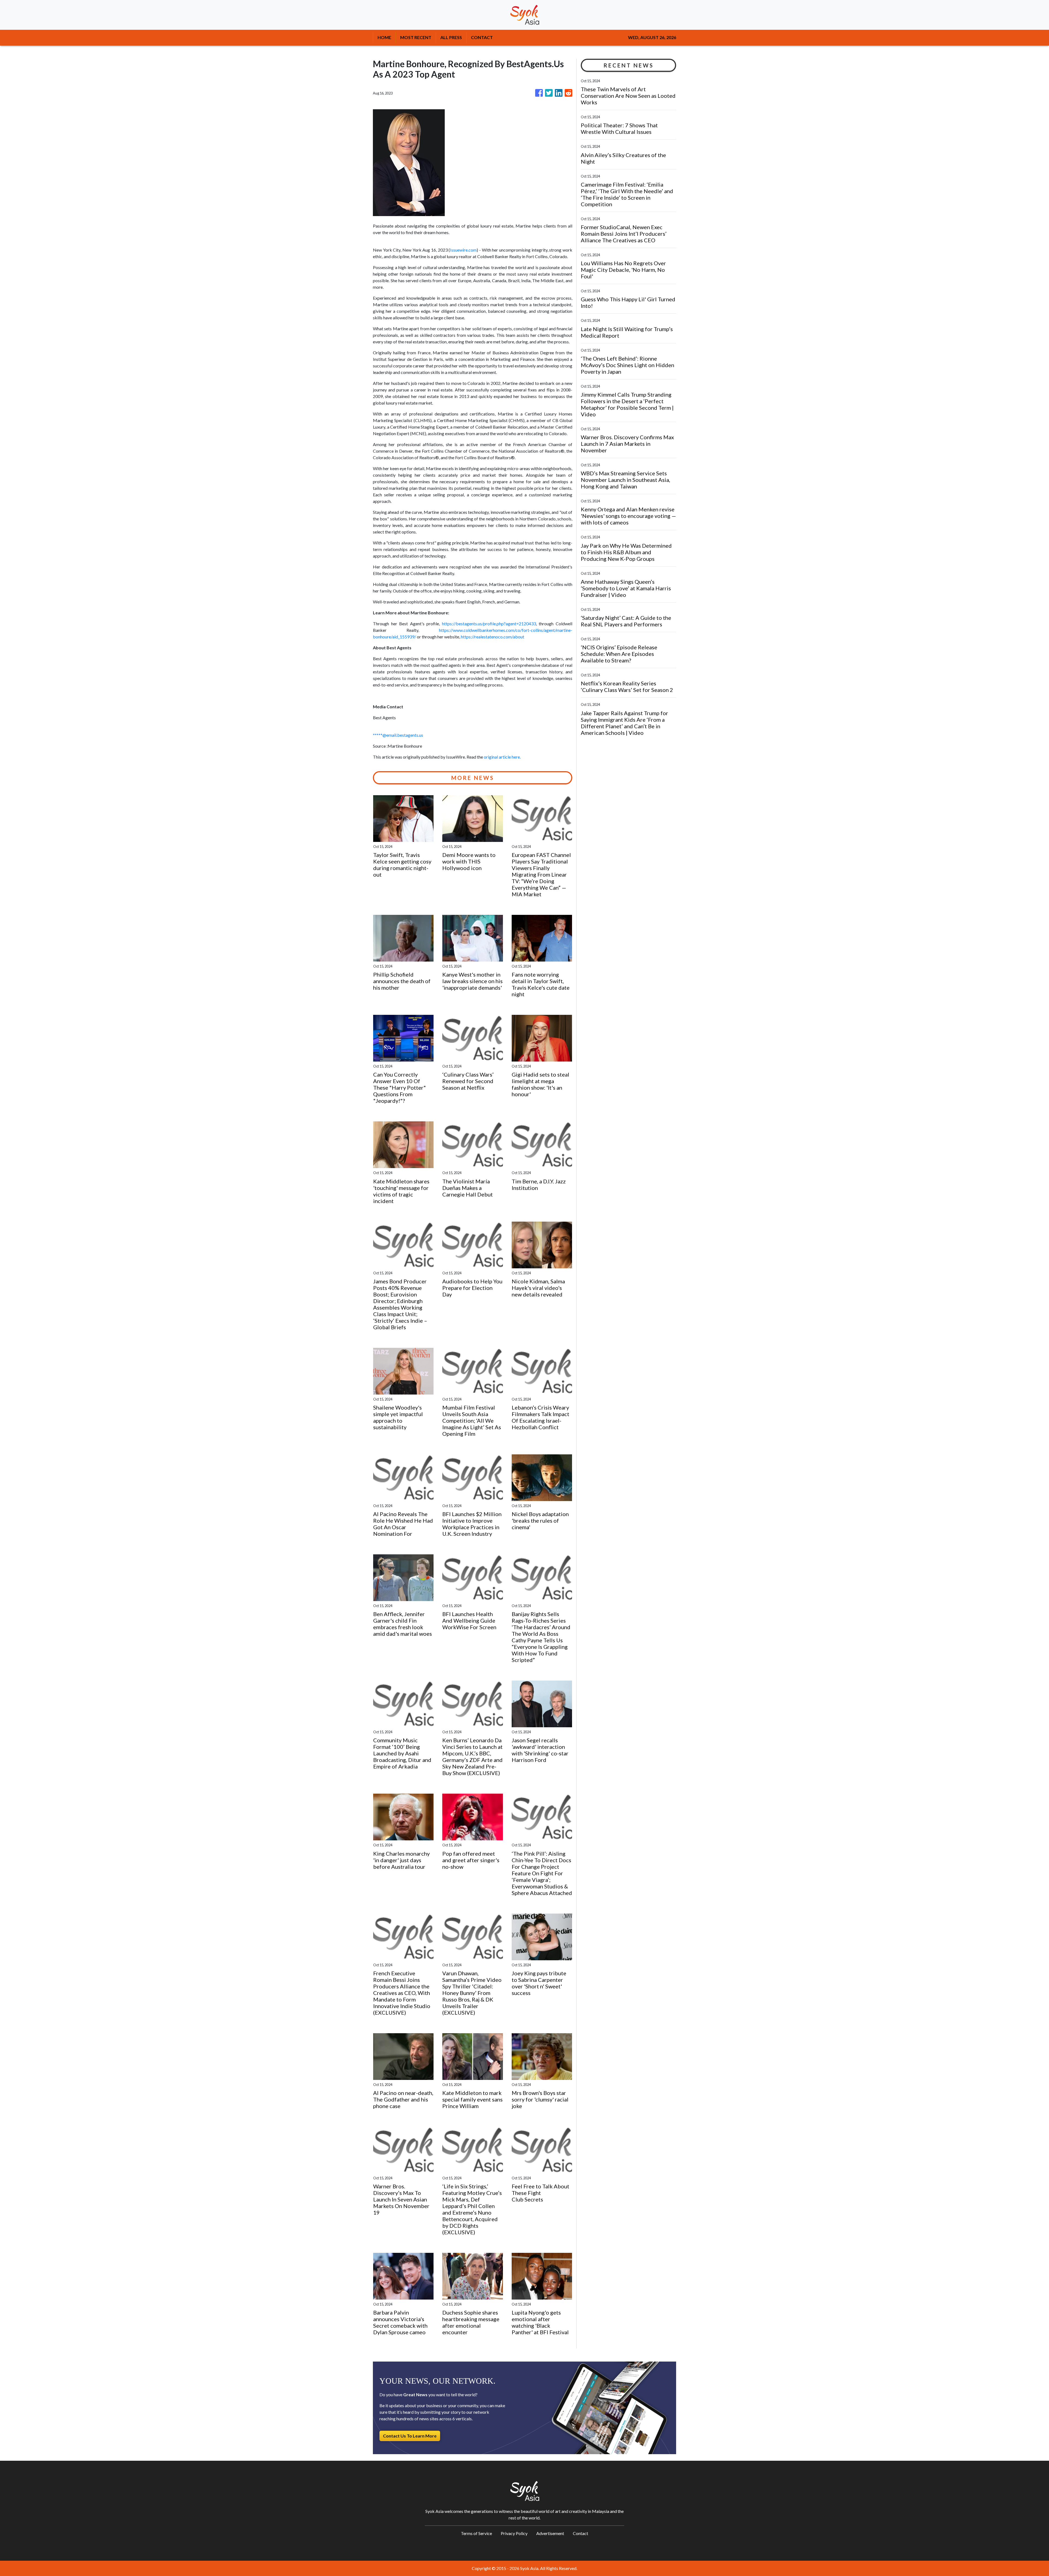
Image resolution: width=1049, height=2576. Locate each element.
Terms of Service (476, 2533)
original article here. (502, 757)
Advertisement (550, 2533)
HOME (384, 37)
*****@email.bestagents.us (398, 735)
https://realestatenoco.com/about (493, 637)
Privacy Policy (514, 2533)
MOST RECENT (416, 37)
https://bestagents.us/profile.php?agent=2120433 (489, 624)
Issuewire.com (463, 250)
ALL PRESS (451, 37)
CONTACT (482, 37)
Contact (581, 2533)
